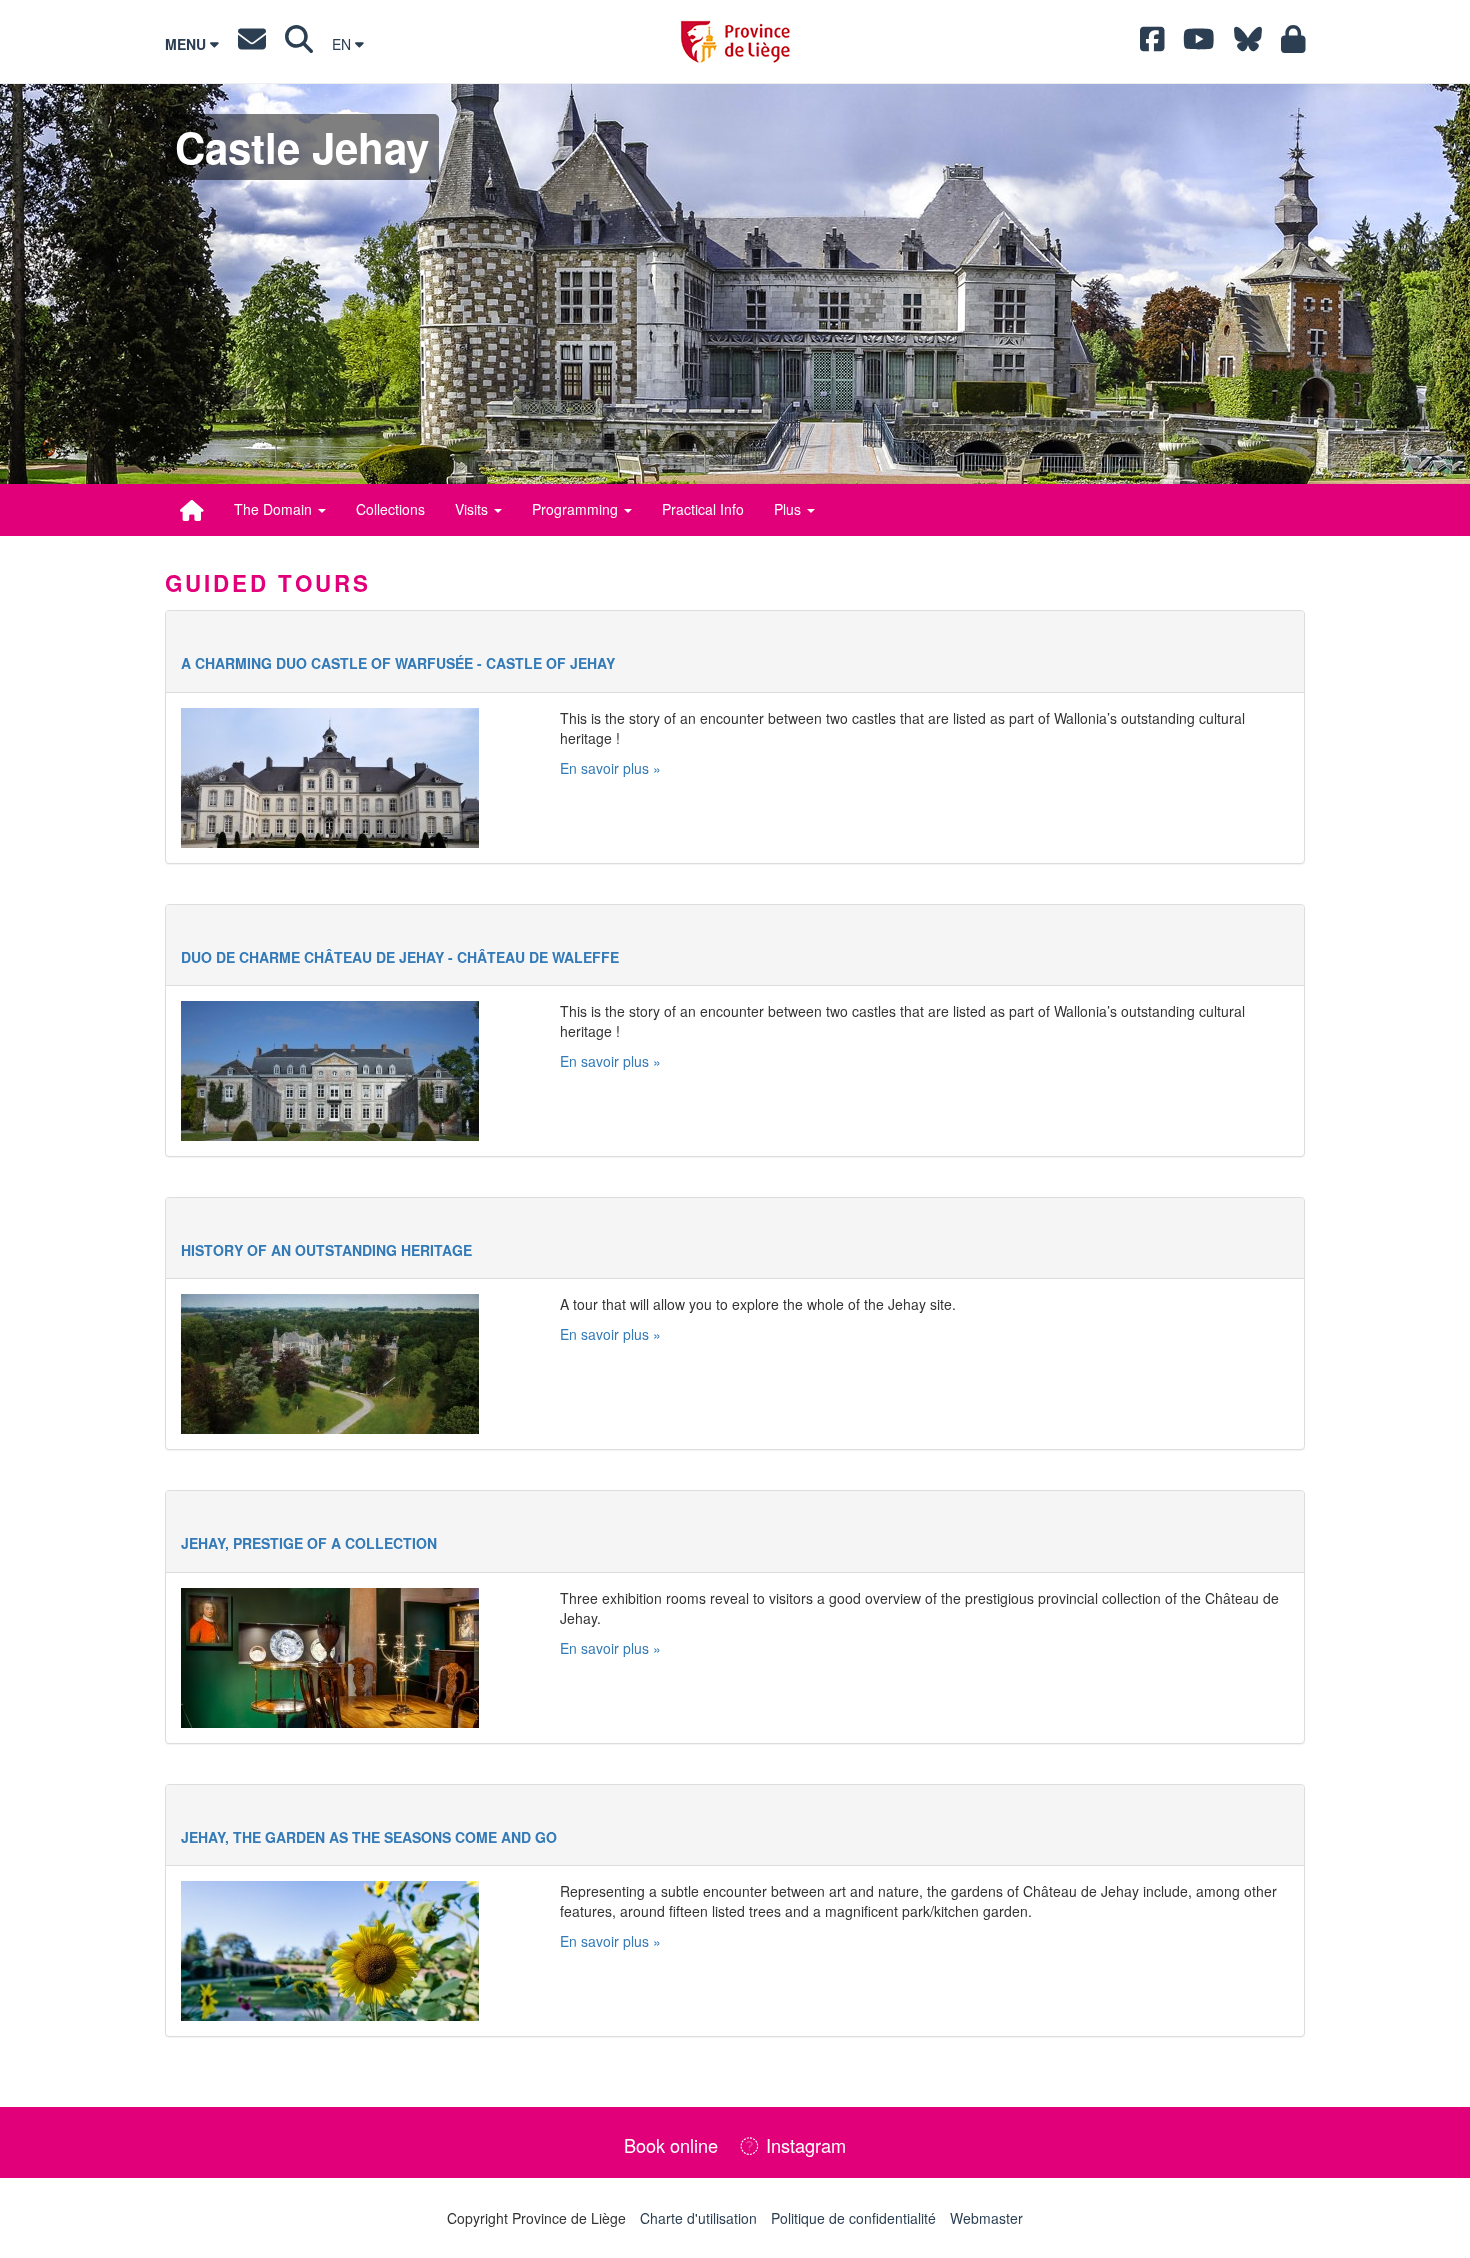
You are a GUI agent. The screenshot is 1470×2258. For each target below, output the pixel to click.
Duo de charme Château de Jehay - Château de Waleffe (400, 957)
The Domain (275, 509)
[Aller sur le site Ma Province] (1293, 44)
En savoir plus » (610, 768)
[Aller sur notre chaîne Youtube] (1199, 44)
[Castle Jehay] (192, 510)
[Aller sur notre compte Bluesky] (1248, 44)
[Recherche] (299, 44)
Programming (577, 509)
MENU (187, 44)
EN (343, 44)
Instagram (803, 2145)
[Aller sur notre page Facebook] (1152, 44)
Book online (671, 2145)
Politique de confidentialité (853, 2218)
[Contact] (252, 44)
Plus (789, 509)
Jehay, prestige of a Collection (309, 1543)
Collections (390, 509)
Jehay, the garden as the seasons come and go (369, 1837)
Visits (473, 509)
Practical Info (703, 509)
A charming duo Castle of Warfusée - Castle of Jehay (398, 663)
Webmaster (986, 2218)
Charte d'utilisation (698, 2218)
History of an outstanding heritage (326, 1250)
